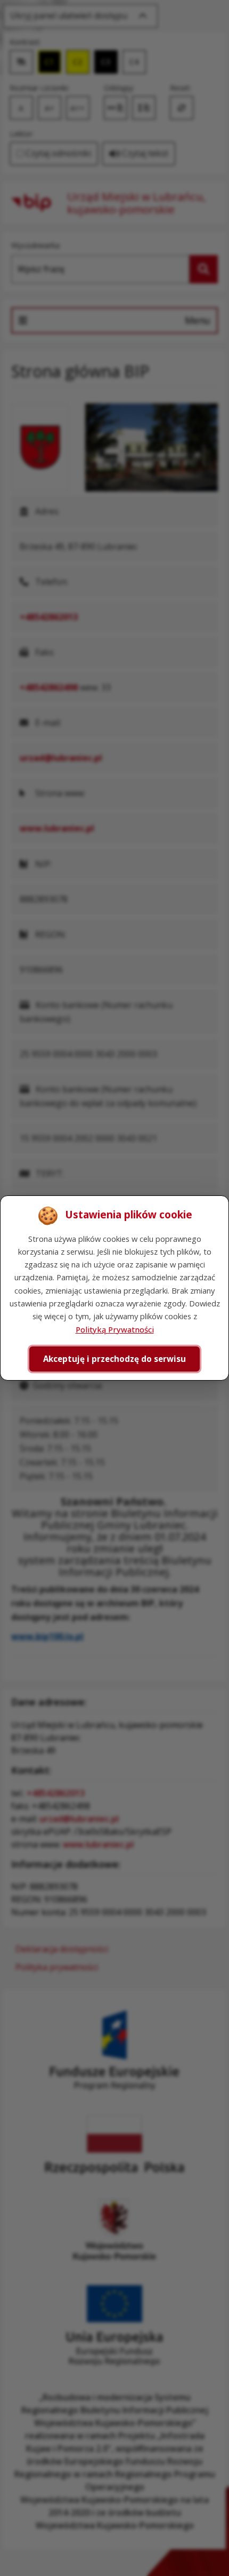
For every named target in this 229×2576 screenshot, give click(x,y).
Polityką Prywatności (115, 1329)
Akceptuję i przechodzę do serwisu (114, 1359)
